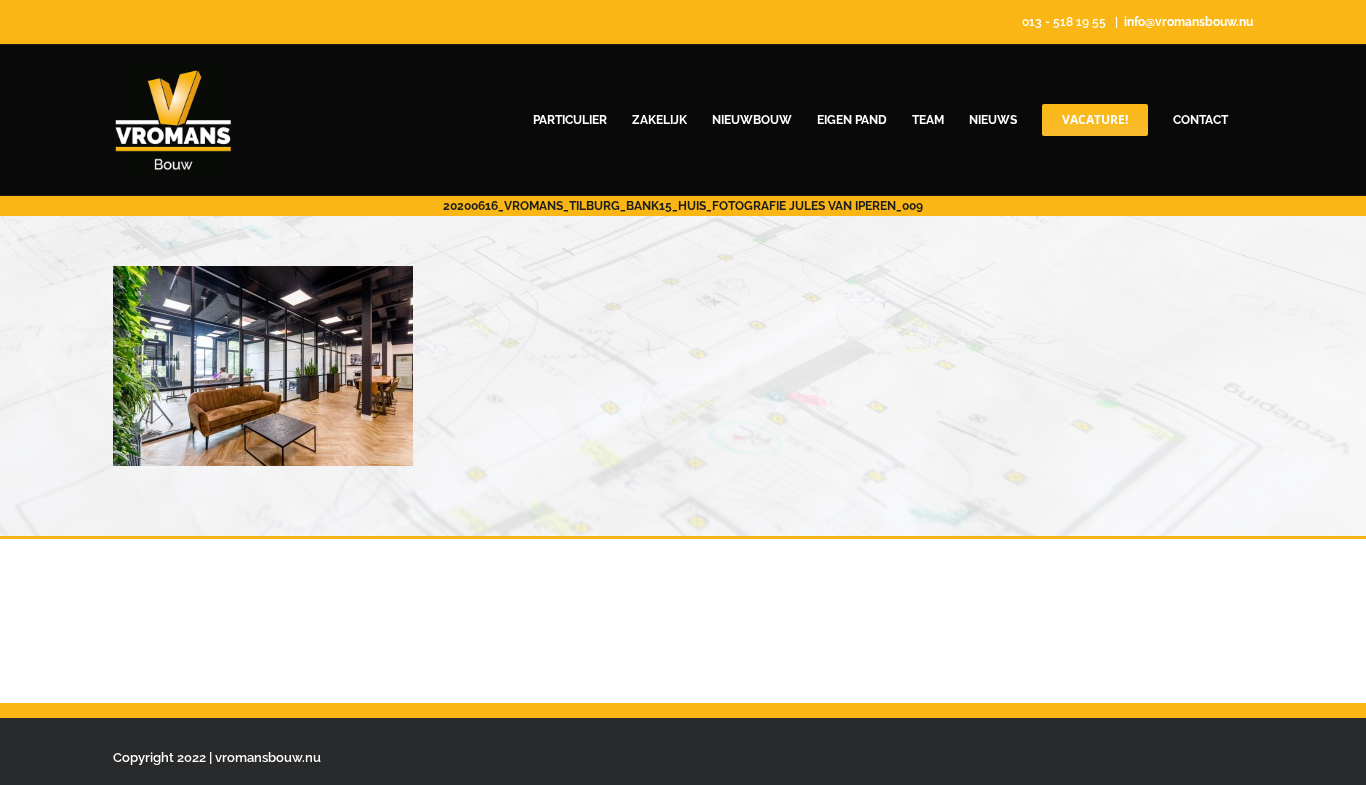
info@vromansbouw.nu (1188, 22)
